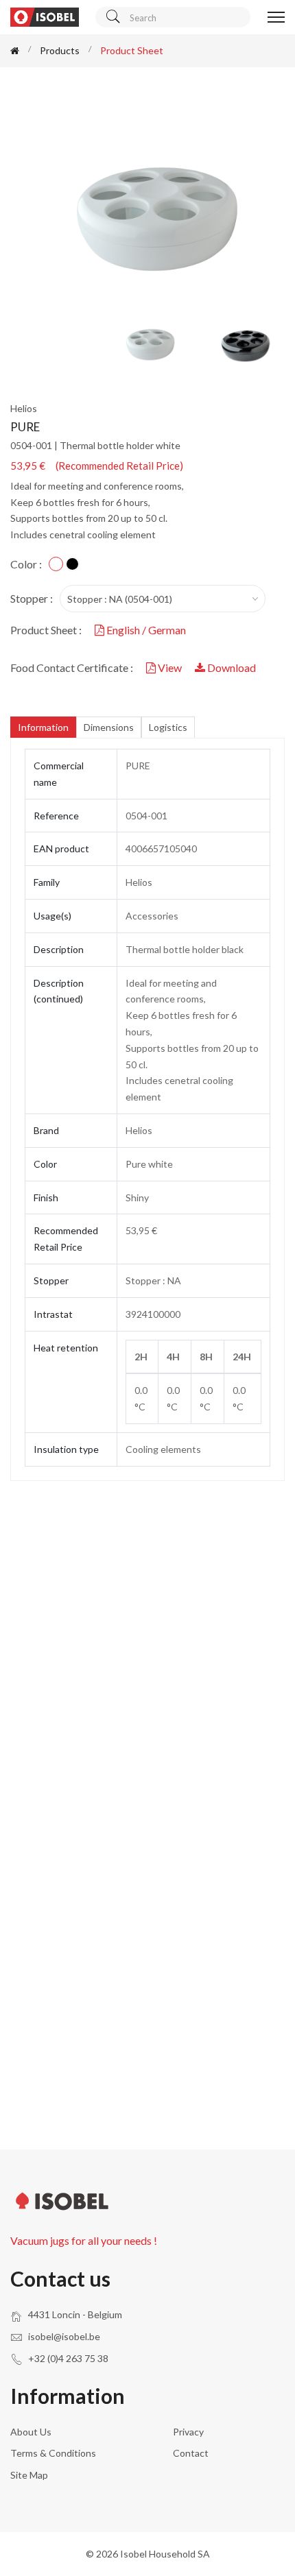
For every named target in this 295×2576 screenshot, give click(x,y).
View (170, 667)
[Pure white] (56, 564)
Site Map (29, 2475)
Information (43, 727)
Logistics (168, 727)
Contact (191, 2453)
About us (31, 2432)
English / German (145, 630)
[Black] (72, 564)
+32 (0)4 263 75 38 (68, 2358)
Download (231, 667)
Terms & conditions (53, 2453)
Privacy (188, 2432)
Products (60, 50)
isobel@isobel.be (64, 2336)
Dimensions (109, 727)
